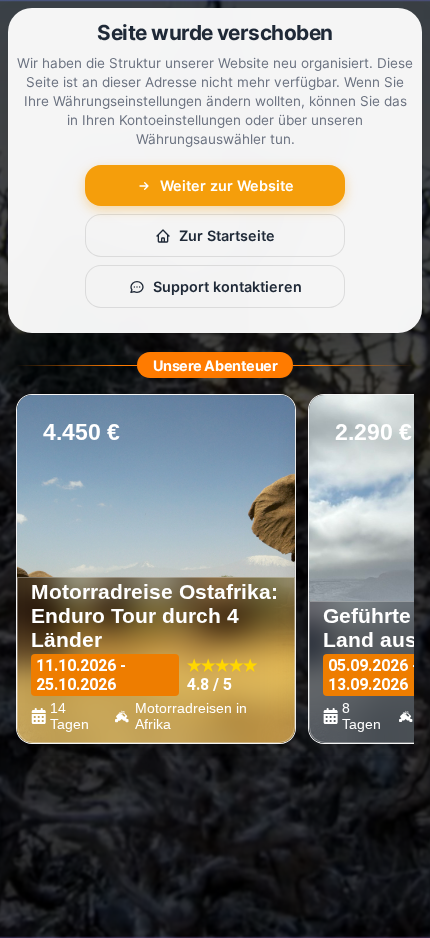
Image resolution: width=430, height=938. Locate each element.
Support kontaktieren (227, 286)
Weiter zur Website (227, 185)
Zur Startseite (227, 235)
